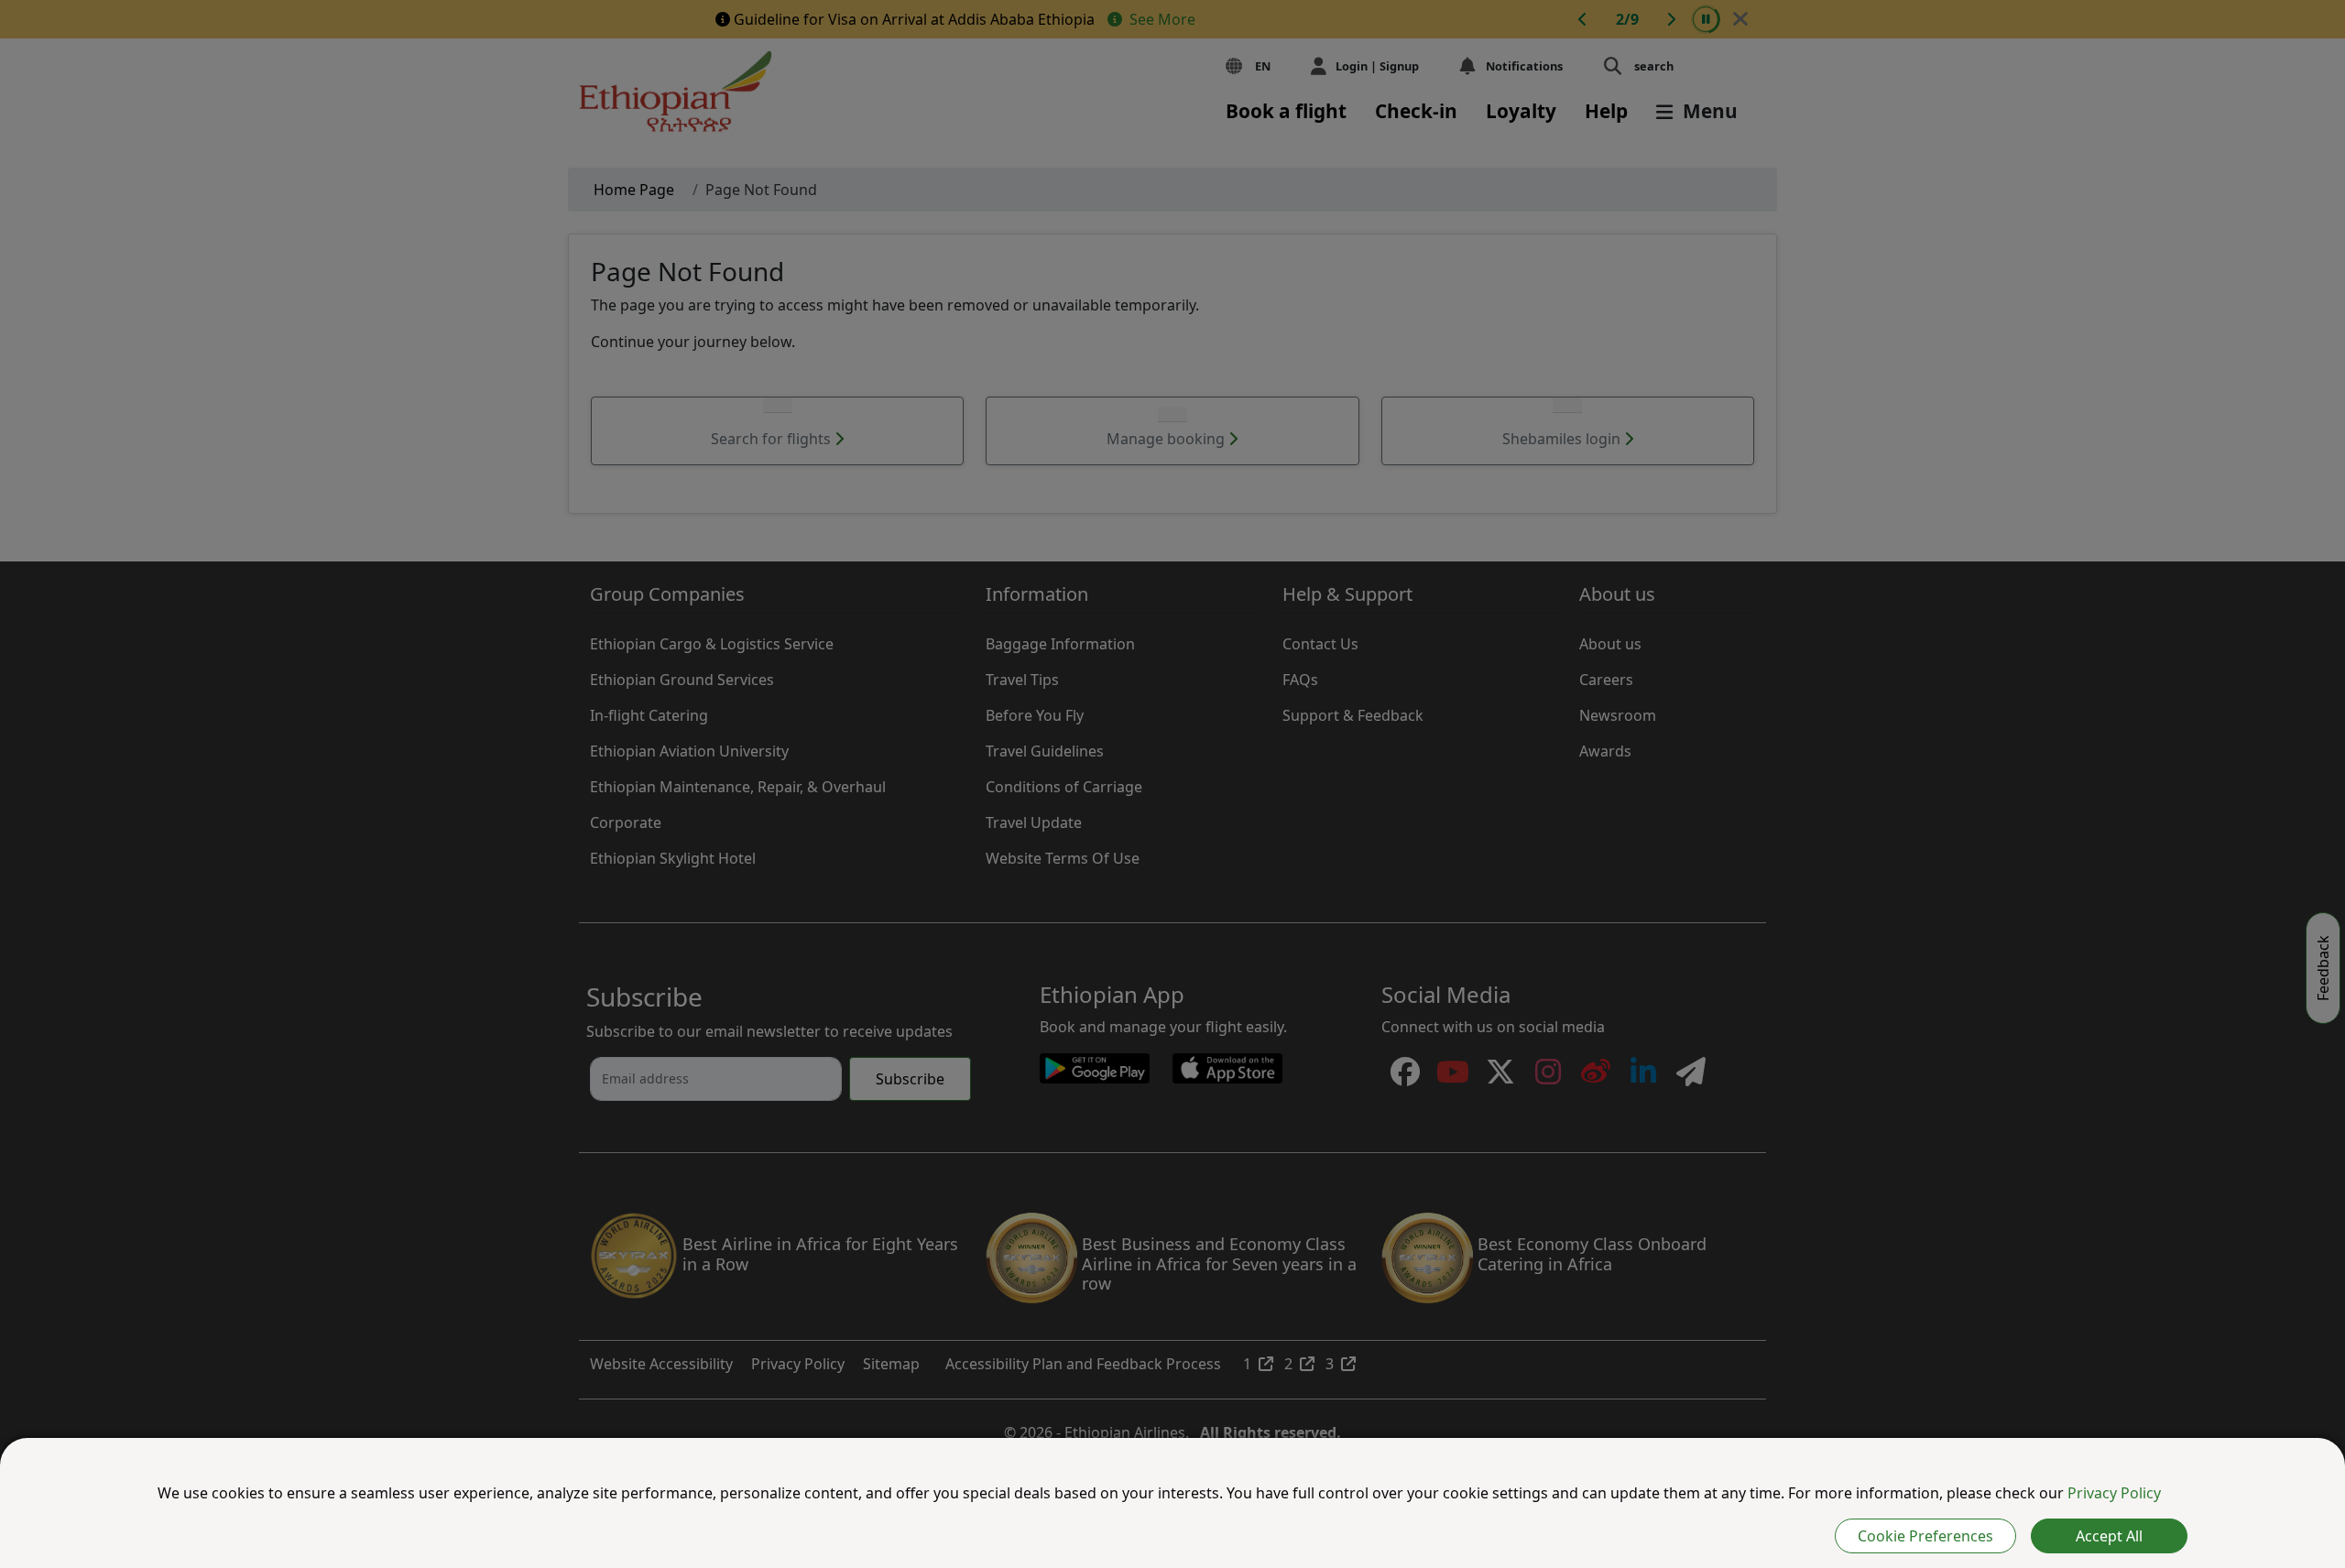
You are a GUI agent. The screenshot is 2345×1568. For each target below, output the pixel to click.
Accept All (2109, 1536)
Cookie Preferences (1925, 1536)
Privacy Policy (2114, 1493)
